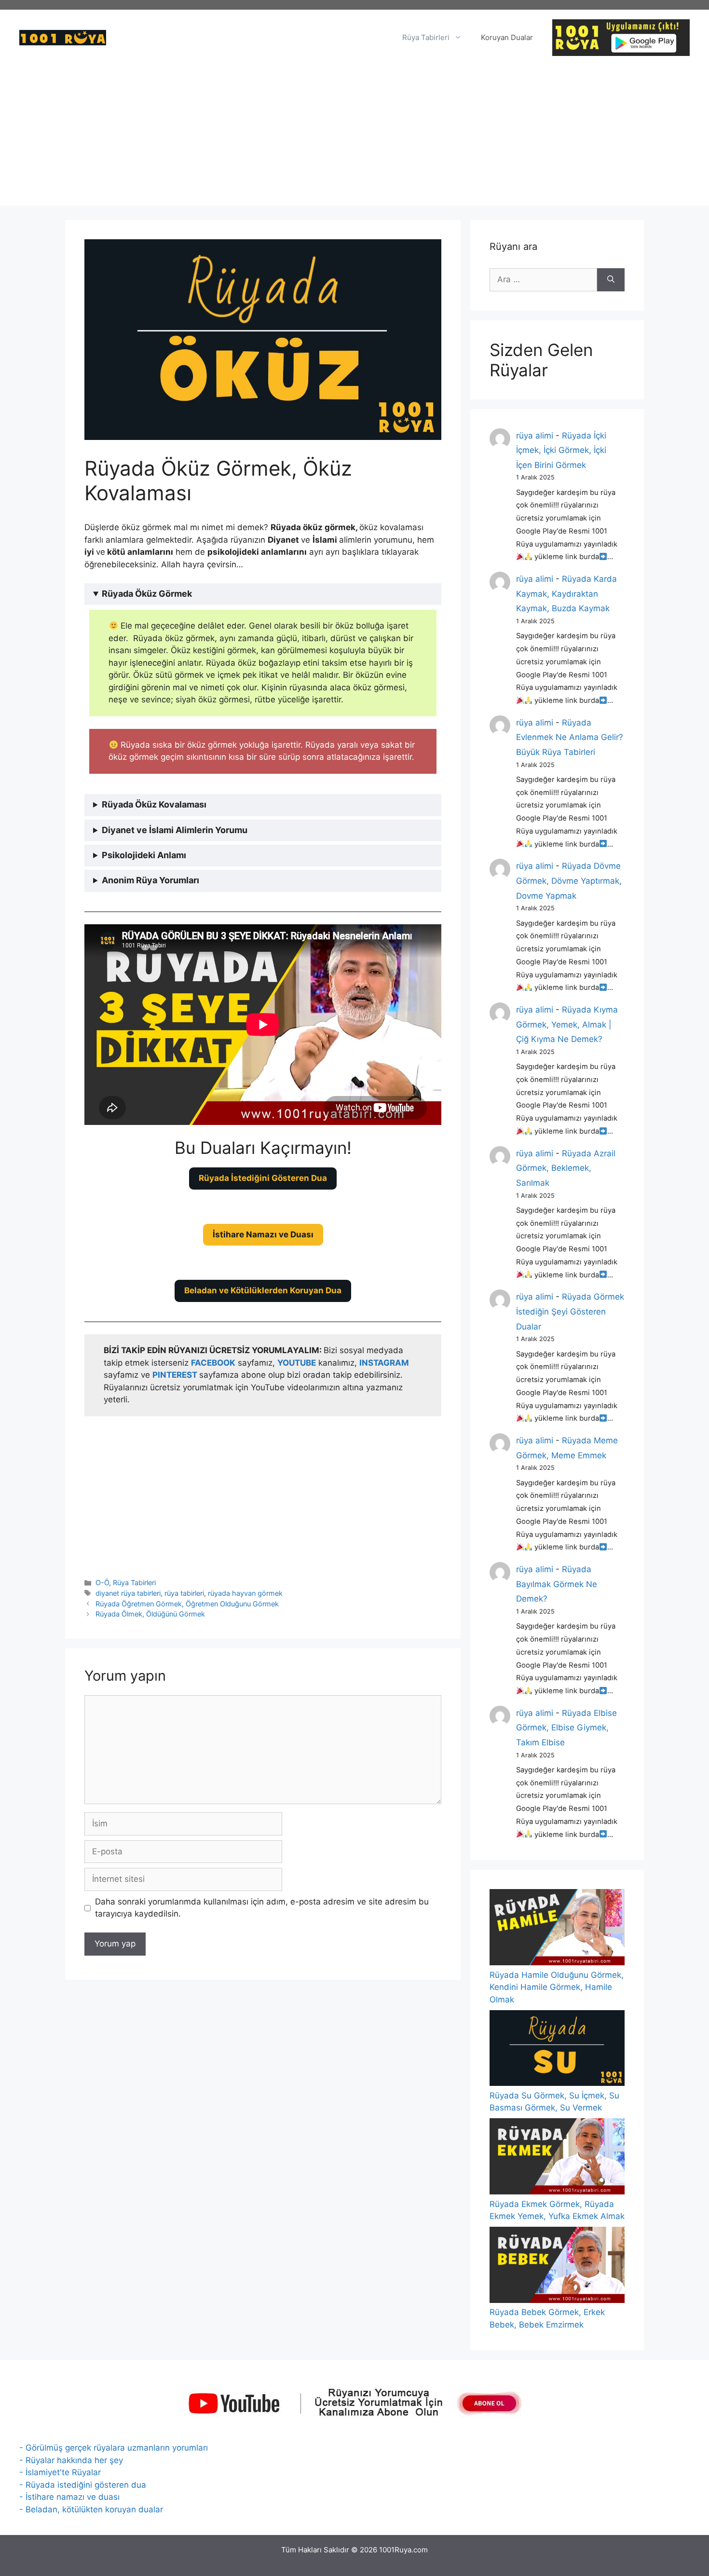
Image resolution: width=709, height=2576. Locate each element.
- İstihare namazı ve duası (69, 2497)
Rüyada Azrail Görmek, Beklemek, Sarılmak (566, 1168)
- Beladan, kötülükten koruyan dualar (91, 2509)
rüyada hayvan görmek (245, 1593)
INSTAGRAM (384, 1363)
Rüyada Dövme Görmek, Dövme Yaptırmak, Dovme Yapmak (569, 881)
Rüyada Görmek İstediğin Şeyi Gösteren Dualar (570, 1311)
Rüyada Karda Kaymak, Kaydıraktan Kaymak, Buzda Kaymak (566, 594)
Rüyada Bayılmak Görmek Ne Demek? (557, 1584)
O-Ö (102, 1583)
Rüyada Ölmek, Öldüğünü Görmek (150, 1614)
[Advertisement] (354, 138)
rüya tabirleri (184, 1593)
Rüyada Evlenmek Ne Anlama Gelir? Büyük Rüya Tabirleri (570, 737)
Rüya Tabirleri (426, 37)
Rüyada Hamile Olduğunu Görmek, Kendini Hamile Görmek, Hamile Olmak (557, 1987)
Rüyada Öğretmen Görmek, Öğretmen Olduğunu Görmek (187, 1604)
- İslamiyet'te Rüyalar (60, 2472)
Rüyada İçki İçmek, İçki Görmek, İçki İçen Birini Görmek (561, 450)
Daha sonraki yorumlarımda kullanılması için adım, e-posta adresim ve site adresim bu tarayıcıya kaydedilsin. (262, 1908)
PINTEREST (176, 1375)
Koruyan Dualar (507, 37)
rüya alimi (535, 436)
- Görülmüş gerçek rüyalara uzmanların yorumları (114, 2448)
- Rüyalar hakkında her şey (71, 2460)
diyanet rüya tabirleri (128, 1593)
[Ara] (611, 280)
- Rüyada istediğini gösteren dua (83, 2485)
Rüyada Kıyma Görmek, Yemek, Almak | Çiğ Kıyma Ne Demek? (567, 1024)
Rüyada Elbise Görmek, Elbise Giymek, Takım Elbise (566, 1728)
